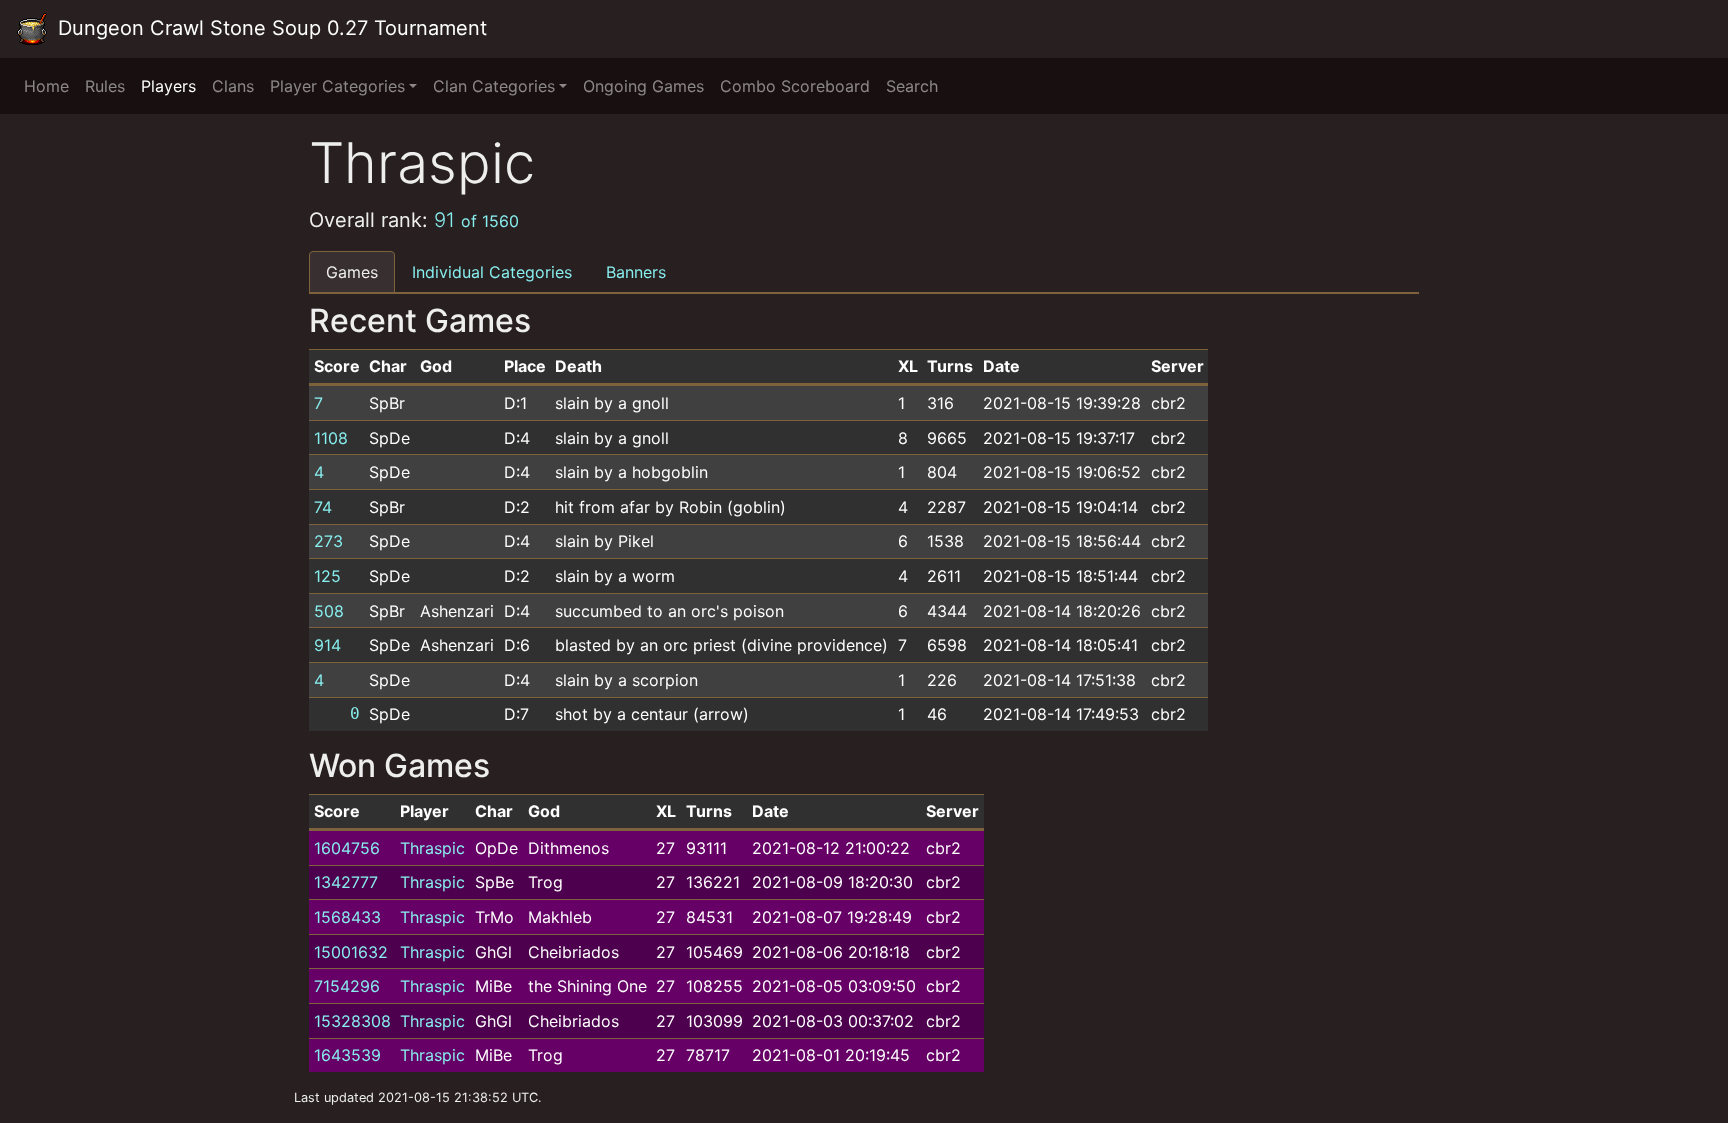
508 (329, 611)
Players (168, 86)
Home (46, 86)
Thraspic (432, 848)
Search (912, 86)
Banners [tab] (636, 272)
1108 (331, 438)
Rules (105, 86)
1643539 (347, 1055)
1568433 (347, 917)
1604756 (347, 848)
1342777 (346, 882)
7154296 (347, 986)
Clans (233, 86)
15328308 (352, 1021)
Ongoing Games (643, 86)
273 (328, 541)
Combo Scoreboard (795, 86)
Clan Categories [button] (494, 86)
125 (327, 576)
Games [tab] (352, 272)
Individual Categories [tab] (492, 272)
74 (323, 507)
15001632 (351, 952)
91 (476, 220)
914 (327, 645)
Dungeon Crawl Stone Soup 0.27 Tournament (269, 28)
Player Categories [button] (337, 86)
